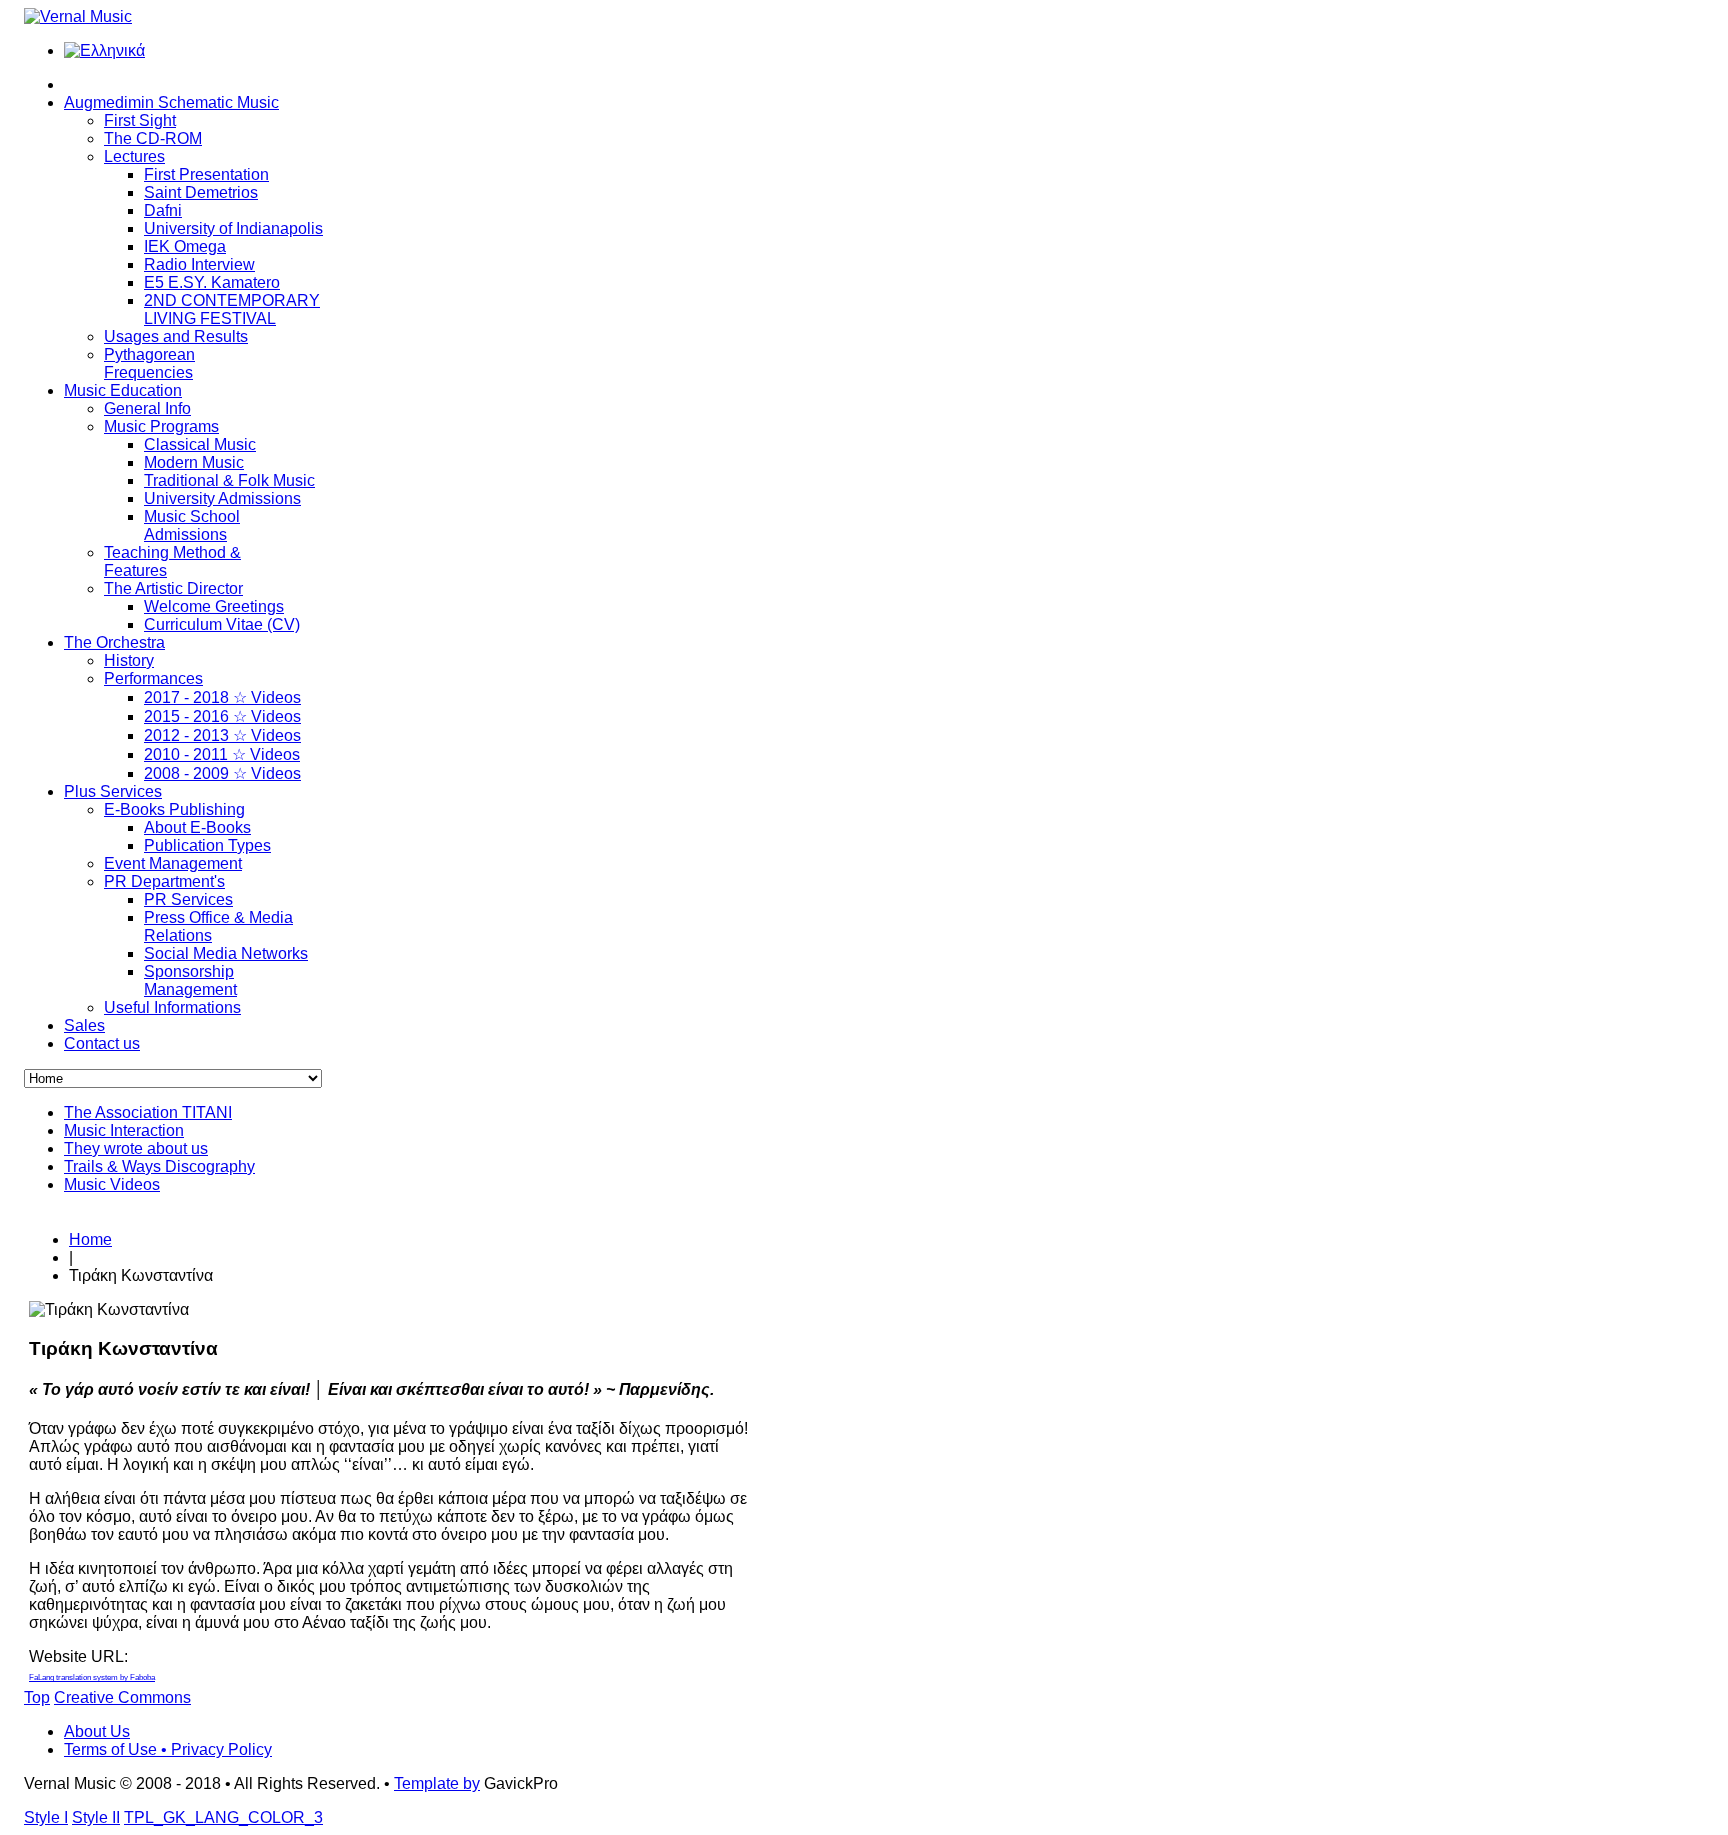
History (129, 660)
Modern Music (194, 462)
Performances (153, 678)
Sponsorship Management (190, 980)
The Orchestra (114, 642)
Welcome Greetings (214, 606)
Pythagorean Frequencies (149, 363)
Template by (437, 1783)
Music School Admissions (192, 525)
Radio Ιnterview (199, 264)
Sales (84, 1025)
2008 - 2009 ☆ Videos (222, 773)
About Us (97, 1731)
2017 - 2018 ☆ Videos (222, 697)
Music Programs (161, 426)
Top (37, 1697)
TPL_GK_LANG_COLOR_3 (223, 1817)
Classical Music (200, 444)
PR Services (188, 899)
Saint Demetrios (201, 192)
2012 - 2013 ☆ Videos (222, 735)
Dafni (163, 210)
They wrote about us (136, 1148)
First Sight (140, 120)
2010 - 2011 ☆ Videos (222, 754)
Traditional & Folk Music (229, 480)
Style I (46, 1817)
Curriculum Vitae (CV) (222, 624)
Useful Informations (172, 1007)
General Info (147, 408)
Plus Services (113, 791)
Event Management (173, 863)
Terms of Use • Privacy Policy (168, 1749)
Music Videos (112, 1184)
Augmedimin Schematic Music (171, 102)
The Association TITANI (148, 1112)
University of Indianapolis (233, 228)
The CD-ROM (153, 138)
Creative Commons (122, 1697)
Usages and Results (176, 336)
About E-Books (197, 827)
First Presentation (206, 174)
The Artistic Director (173, 588)
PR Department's (164, 881)
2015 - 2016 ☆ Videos (222, 716)
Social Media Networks (226, 953)
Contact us (102, 1043)
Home (90, 1239)
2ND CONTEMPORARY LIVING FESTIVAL (232, 309)
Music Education (123, 390)
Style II (96, 1817)
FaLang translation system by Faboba (92, 1677)
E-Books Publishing (174, 809)
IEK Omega (185, 246)
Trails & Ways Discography (159, 1166)
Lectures (134, 156)
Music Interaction (124, 1130)
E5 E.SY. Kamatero (212, 282)
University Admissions (222, 498)
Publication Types (207, 845)
